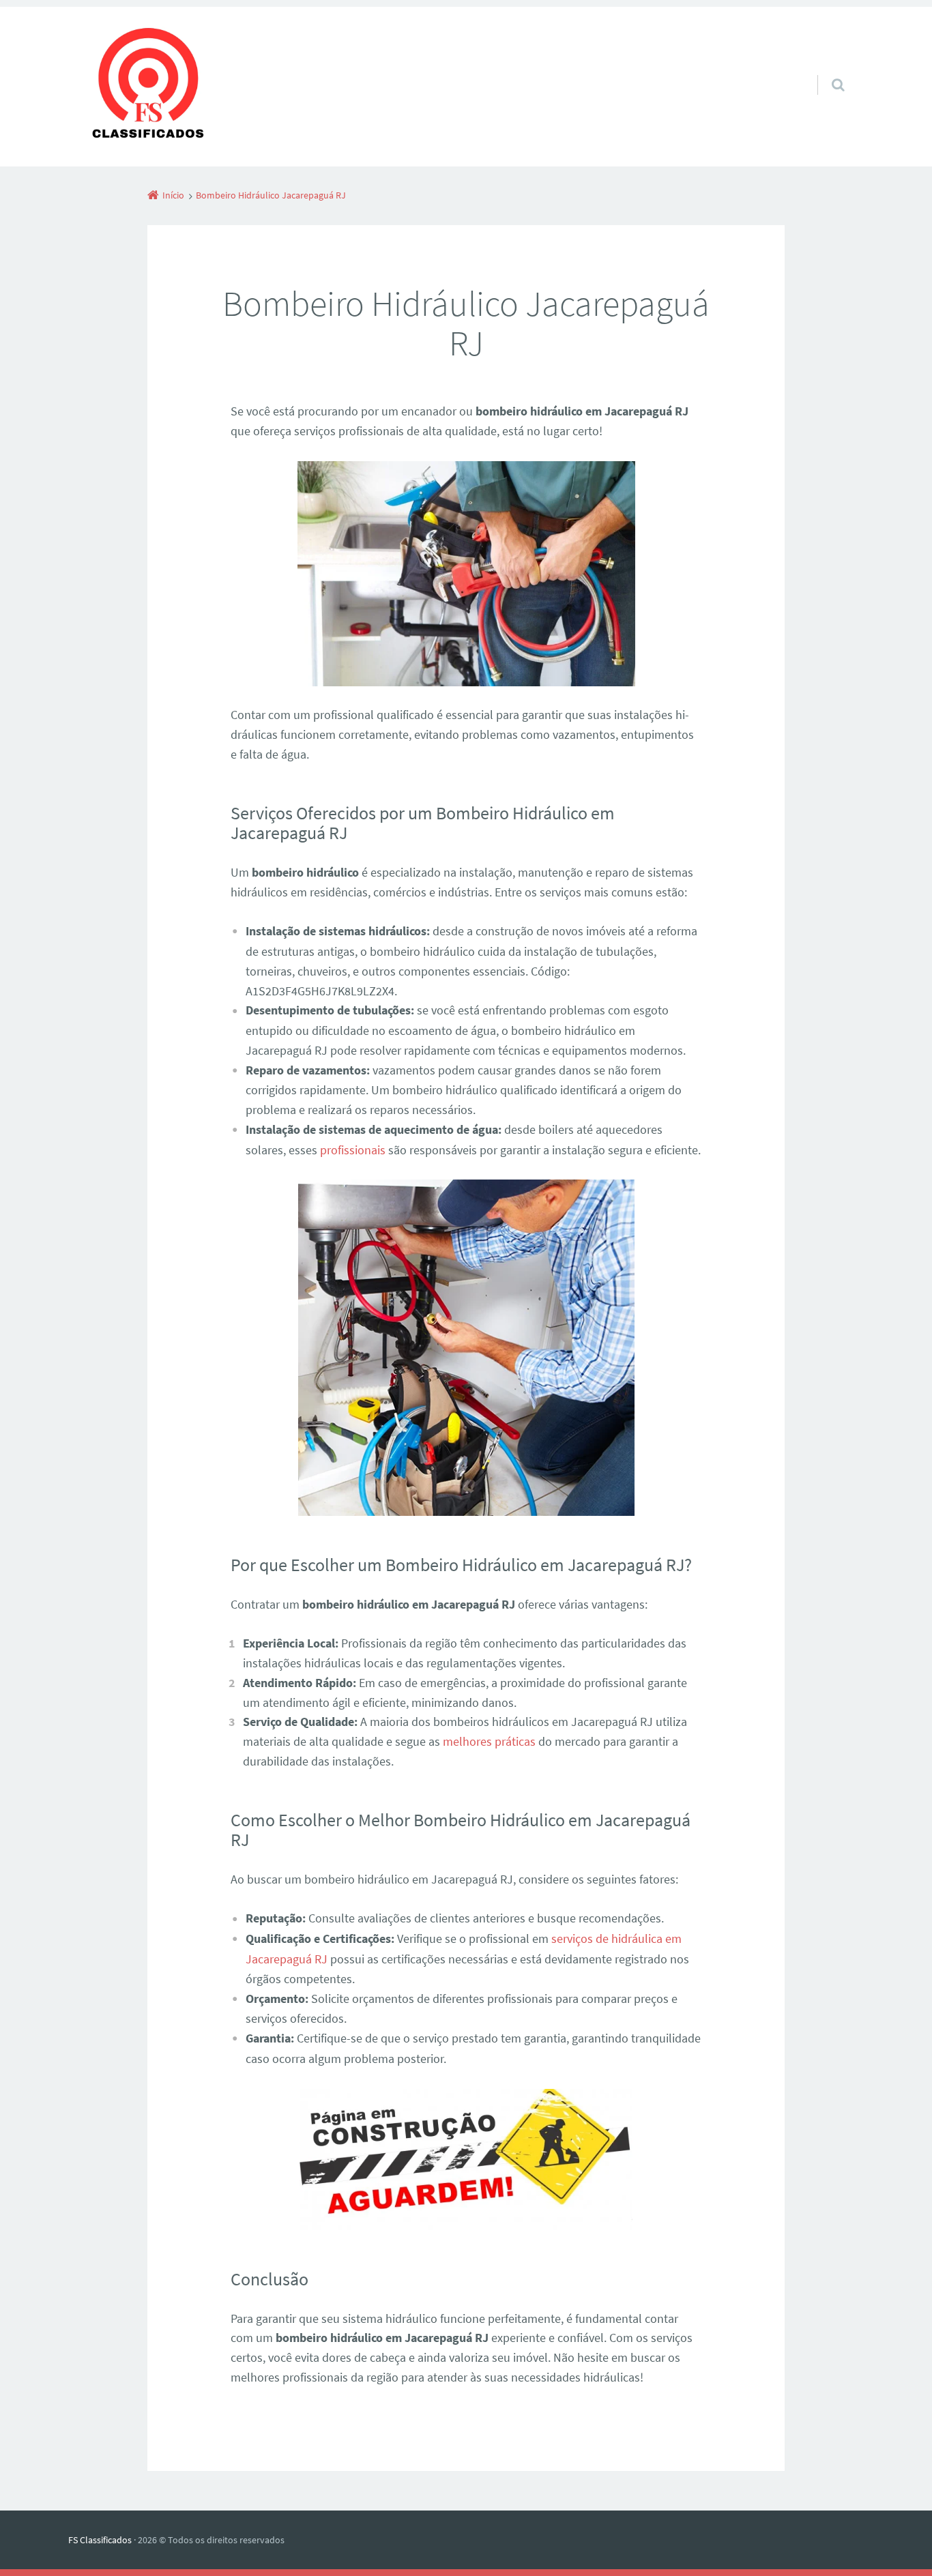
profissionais (353, 1150)
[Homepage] (148, 87)
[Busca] (825, 71)
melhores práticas (489, 1741)
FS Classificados (100, 2540)
